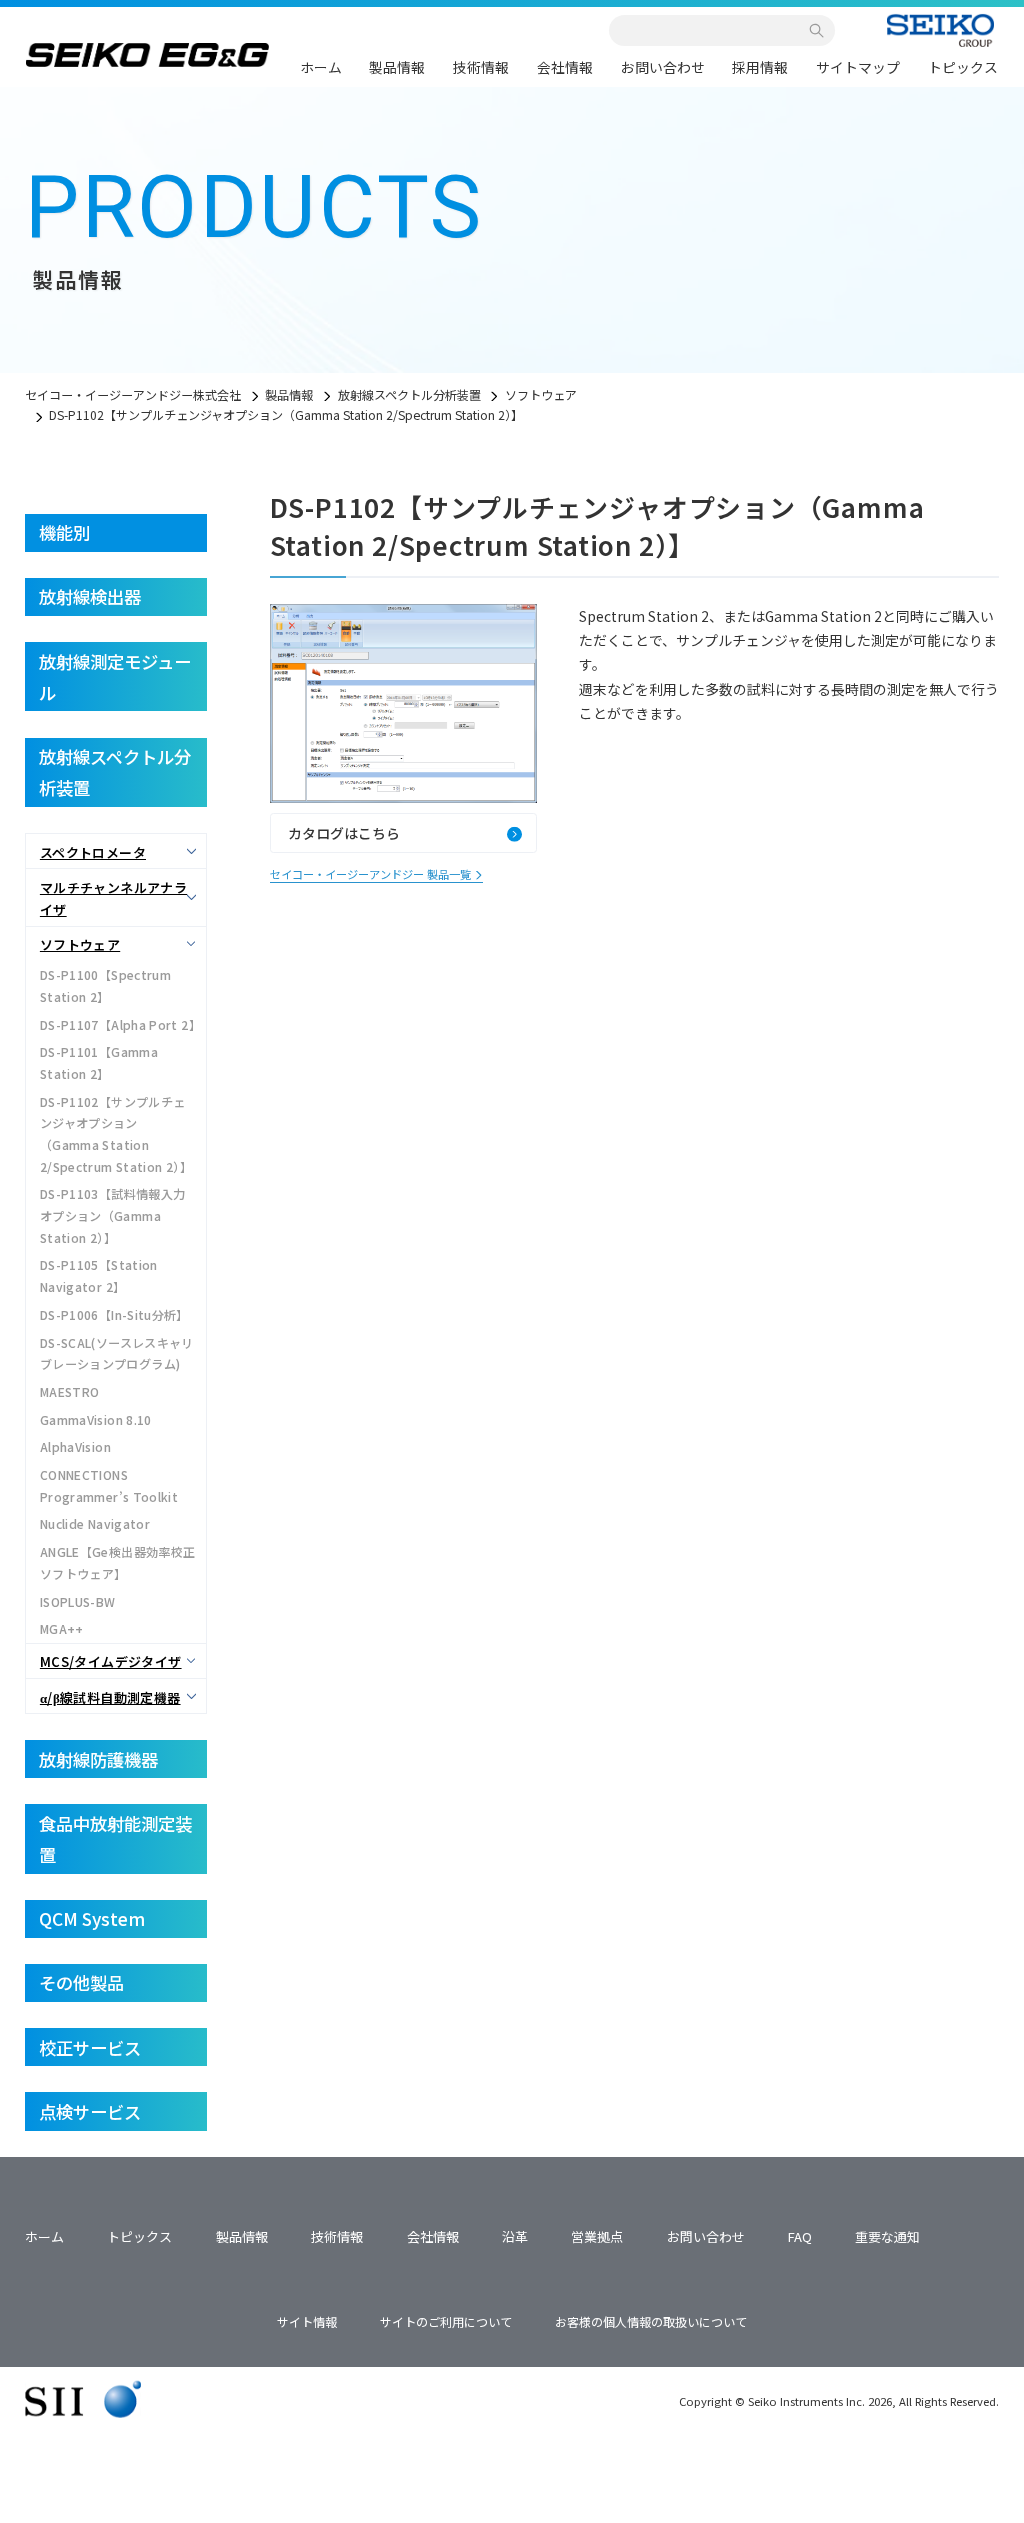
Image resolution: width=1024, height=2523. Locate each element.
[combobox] (712, 30)
